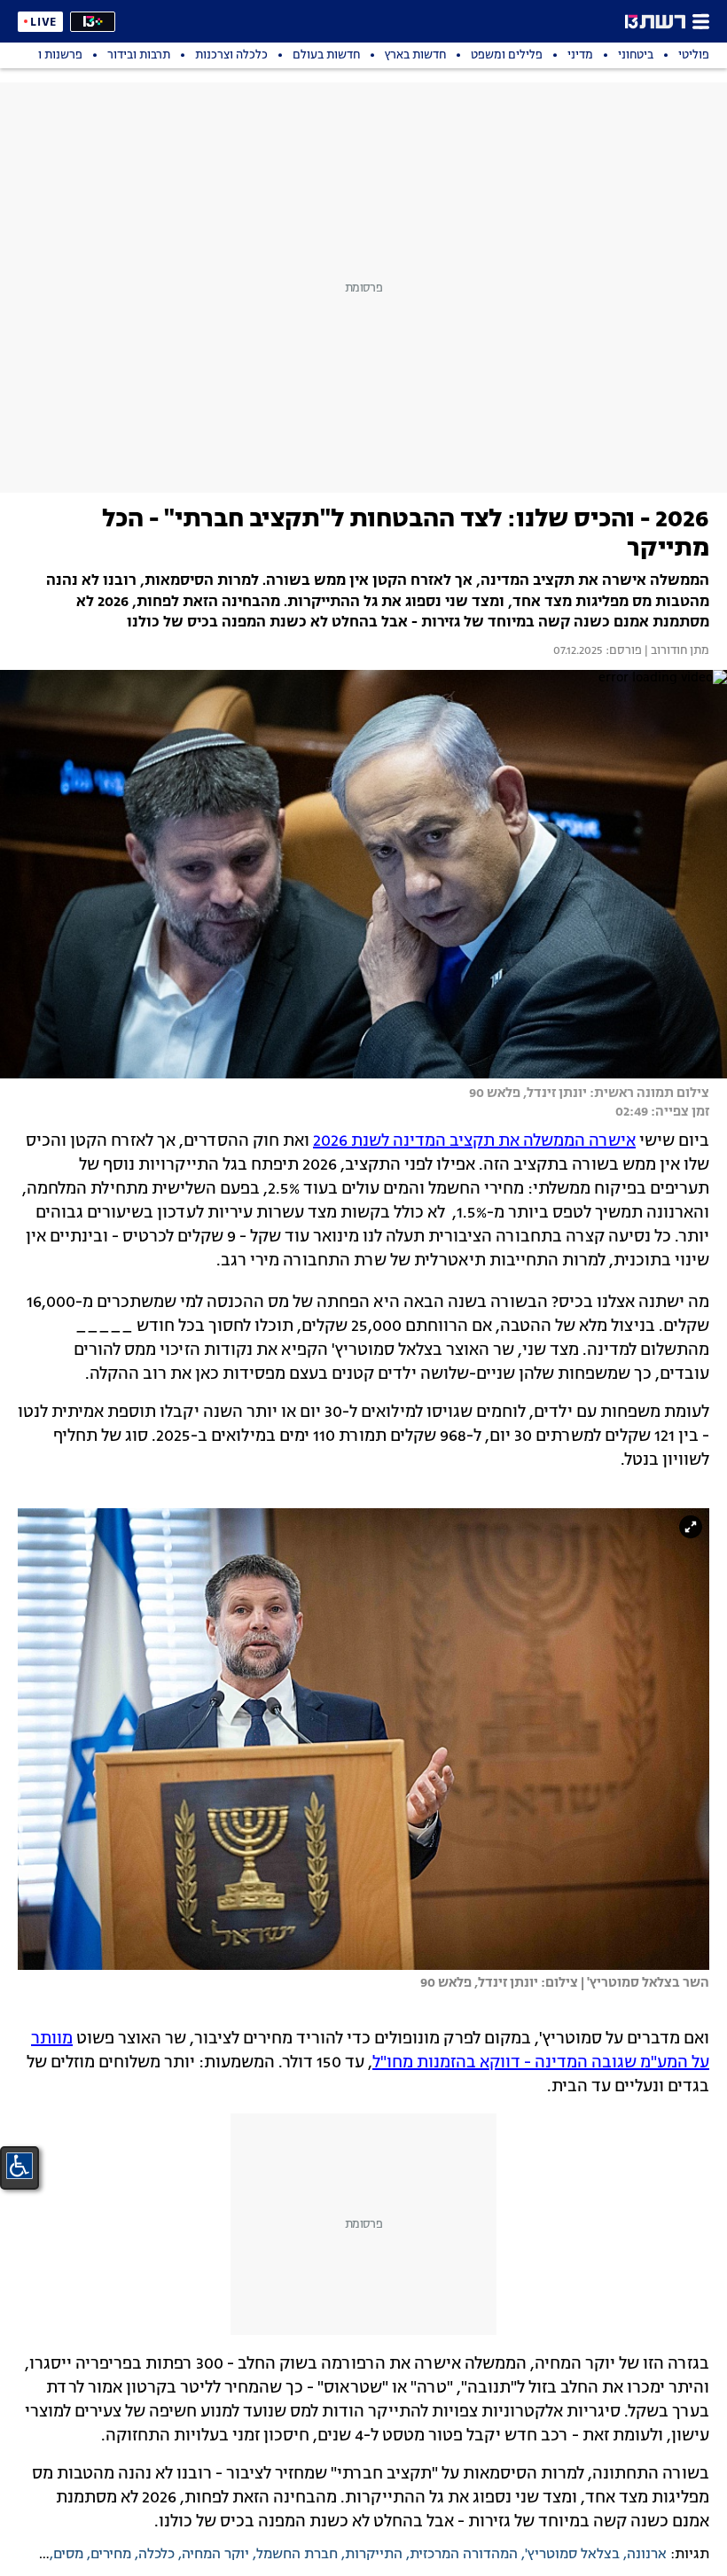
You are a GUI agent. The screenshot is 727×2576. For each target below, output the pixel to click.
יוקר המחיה (215, 2555)
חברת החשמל (297, 2555)
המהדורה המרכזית (464, 2555)
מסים (68, 2555)
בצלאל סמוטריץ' (572, 2555)
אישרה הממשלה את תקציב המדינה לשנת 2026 (474, 1141)
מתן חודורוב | (676, 651)
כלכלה (156, 2555)
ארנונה (647, 2555)
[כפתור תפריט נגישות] (20, 2166)
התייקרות (374, 2555)
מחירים (111, 2555)
